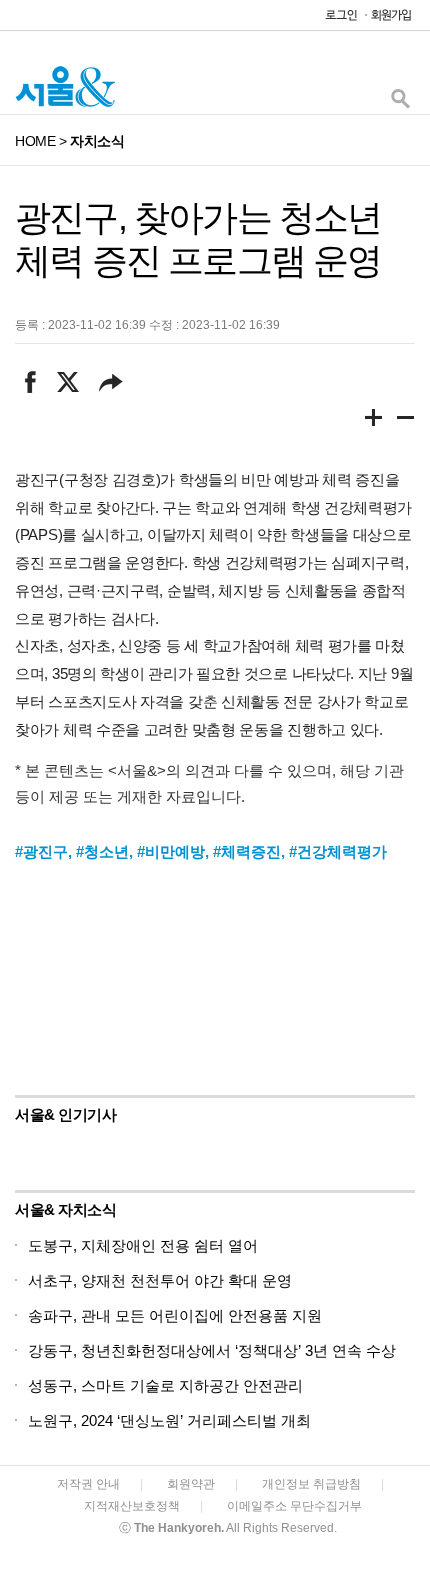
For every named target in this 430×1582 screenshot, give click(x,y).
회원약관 (191, 1484)
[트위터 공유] (67, 382)
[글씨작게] (406, 421)
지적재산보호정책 (132, 1506)
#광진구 (41, 851)
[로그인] (336, 19)
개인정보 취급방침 (311, 1484)
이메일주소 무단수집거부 (294, 1506)
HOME (35, 141)
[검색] (400, 103)
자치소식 (97, 141)
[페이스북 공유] (30, 382)
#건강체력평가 (338, 851)
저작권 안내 (88, 1484)
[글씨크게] (374, 421)
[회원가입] (390, 19)
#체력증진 (247, 851)
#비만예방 (171, 851)
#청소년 (102, 851)
